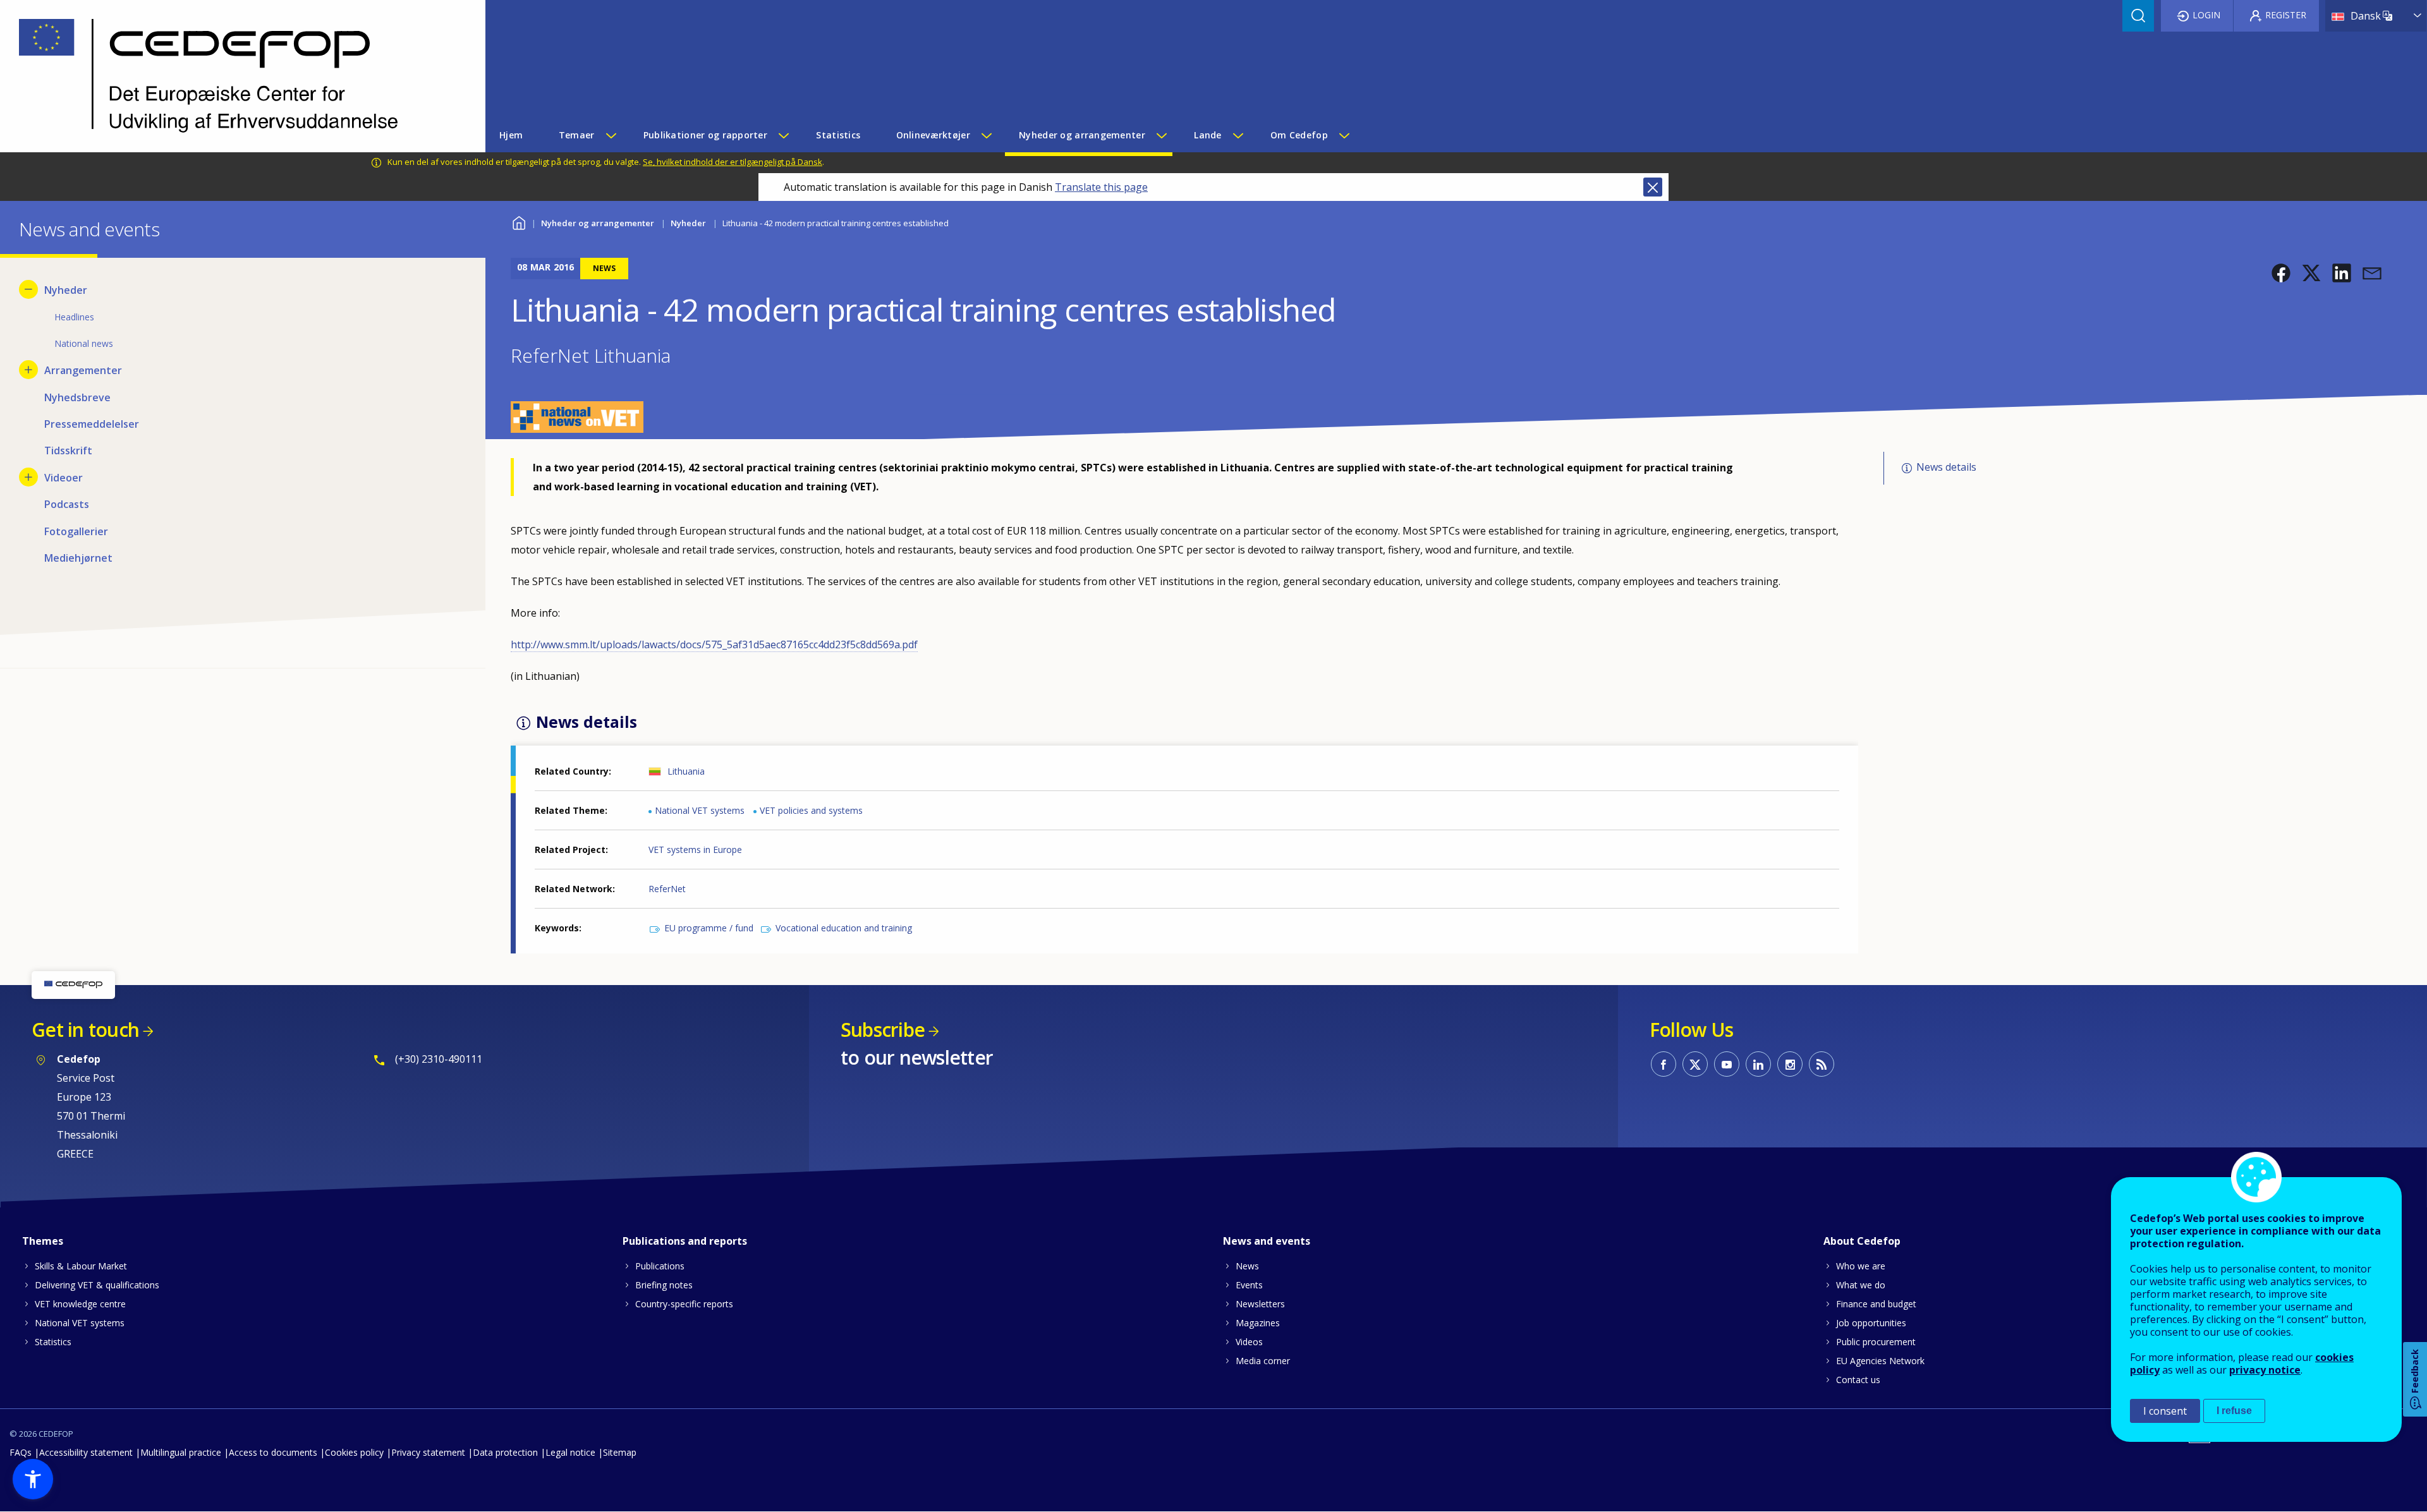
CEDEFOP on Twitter (1695, 1064)
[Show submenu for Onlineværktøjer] (986, 135)
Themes (43, 1241)
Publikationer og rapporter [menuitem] (705, 135)
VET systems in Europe (695, 850)
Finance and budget (1876, 1304)
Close (1653, 187)
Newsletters (1260, 1304)
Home (519, 221)
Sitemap (620, 1452)
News (1247, 1266)
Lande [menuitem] (1207, 135)
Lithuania (686, 771)
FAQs (21, 1452)
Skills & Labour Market (81, 1266)
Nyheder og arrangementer (598, 223)
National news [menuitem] (84, 343)
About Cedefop (1862, 1241)
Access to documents (273, 1452)
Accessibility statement (86, 1452)
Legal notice (570, 1452)
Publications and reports (685, 1241)
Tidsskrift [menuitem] (68, 451)
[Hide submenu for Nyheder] (28, 289)
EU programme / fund (709, 928)
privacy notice (2265, 1370)
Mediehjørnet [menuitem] (78, 558)
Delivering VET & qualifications (97, 1285)
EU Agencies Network (1880, 1361)
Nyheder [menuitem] (66, 290)
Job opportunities (1871, 1323)
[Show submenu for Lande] (1238, 135)
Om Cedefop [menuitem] (1299, 135)
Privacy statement (428, 1452)
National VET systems (700, 810)
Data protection (505, 1452)
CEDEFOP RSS (1822, 1064)
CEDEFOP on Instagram (1790, 1064)
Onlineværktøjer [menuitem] (933, 135)
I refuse (2234, 1411)
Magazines (1258, 1323)
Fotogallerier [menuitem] (76, 531)
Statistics (53, 1342)
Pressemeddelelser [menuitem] (92, 424)
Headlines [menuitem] (74, 317)
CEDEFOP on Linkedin (1758, 1064)
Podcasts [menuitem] (67, 504)
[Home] (233, 76)
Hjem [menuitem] (511, 135)
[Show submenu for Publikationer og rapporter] (783, 135)
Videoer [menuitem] (64, 478)
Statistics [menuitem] (838, 135)
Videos (1249, 1342)
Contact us (1858, 1380)
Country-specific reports (684, 1304)
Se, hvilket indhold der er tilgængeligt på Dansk (733, 162)
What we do (1861, 1285)
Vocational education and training (844, 928)
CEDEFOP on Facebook (1664, 1064)
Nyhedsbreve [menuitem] (77, 397)
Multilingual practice (181, 1452)
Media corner (1263, 1361)
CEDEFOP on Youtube (1727, 1064)
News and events (1267, 1241)
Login (2206, 15)
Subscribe (883, 1030)
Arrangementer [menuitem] (83, 370)
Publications (660, 1266)
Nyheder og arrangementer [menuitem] (1082, 135)
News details (1946, 467)
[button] (2281, 273)
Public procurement (1876, 1342)
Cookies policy (354, 1452)
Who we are (1861, 1266)
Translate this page (1101, 187)
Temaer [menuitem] (577, 135)
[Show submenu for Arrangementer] (28, 370)
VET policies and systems (811, 810)
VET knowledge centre (80, 1304)
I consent (2165, 1411)
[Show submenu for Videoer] (28, 477)
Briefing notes (664, 1285)
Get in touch (85, 1030)
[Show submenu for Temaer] (611, 135)
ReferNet (667, 889)
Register (2286, 15)
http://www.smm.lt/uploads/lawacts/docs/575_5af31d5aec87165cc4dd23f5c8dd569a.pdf (714, 644)
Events (1249, 1285)
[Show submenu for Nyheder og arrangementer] (1161, 135)
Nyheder (688, 223)
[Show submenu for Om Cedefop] (1344, 135)
